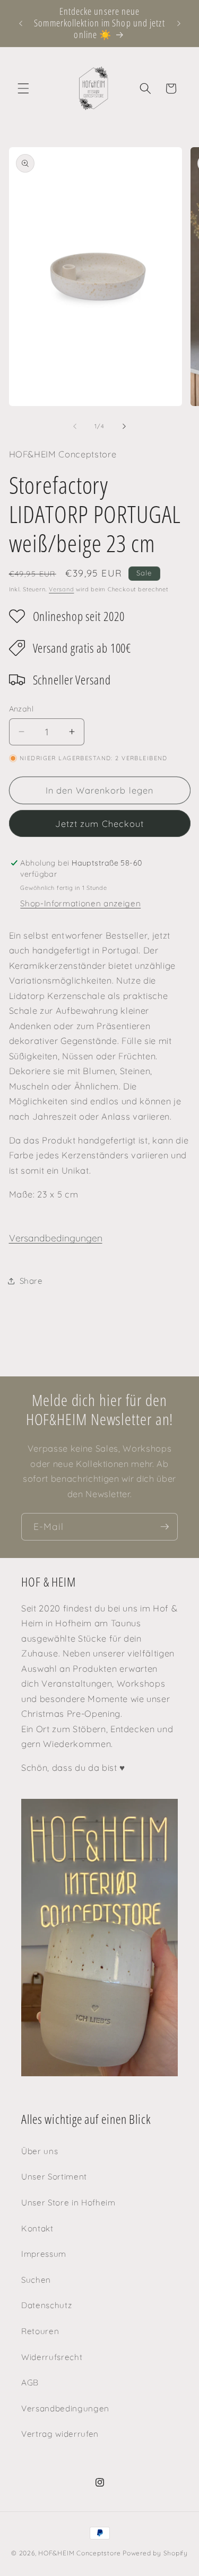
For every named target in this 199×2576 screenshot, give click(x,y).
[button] (23, 88)
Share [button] (31, 1281)
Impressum (44, 2254)
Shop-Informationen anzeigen (80, 903)
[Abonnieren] (165, 1527)
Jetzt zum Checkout (100, 823)
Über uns (40, 2151)
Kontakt (37, 2228)
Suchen (36, 2280)
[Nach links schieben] (75, 426)
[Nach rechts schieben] (124, 426)
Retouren (40, 2331)
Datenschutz (46, 2305)
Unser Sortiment (54, 2177)
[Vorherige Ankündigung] (21, 23)
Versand (61, 589)
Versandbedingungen (56, 1238)
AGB (30, 2383)
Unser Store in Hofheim (68, 2203)
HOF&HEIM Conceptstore (79, 2553)
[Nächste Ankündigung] (179, 23)
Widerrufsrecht (52, 2357)
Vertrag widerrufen (60, 2434)
